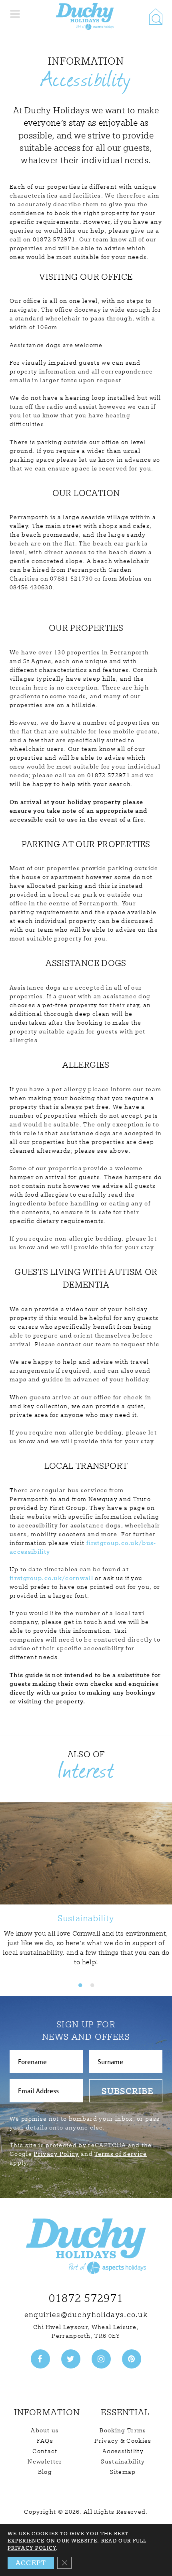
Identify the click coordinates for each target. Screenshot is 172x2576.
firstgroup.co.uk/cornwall (51, 1578)
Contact (45, 2451)
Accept (31, 2563)
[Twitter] (71, 2359)
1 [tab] (80, 1985)
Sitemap (123, 2472)
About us (45, 2430)
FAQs (45, 2441)
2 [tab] (92, 1985)
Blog (45, 2472)
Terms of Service (121, 2154)
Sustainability (123, 2461)
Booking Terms (123, 2430)
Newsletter (45, 2461)
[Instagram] (101, 2359)
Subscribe (128, 2091)
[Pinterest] (132, 2359)
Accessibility (123, 2451)
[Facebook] (40, 2359)
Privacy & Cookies (123, 2441)
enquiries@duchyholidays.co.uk (86, 2314)
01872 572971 (86, 2298)
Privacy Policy (56, 2154)
